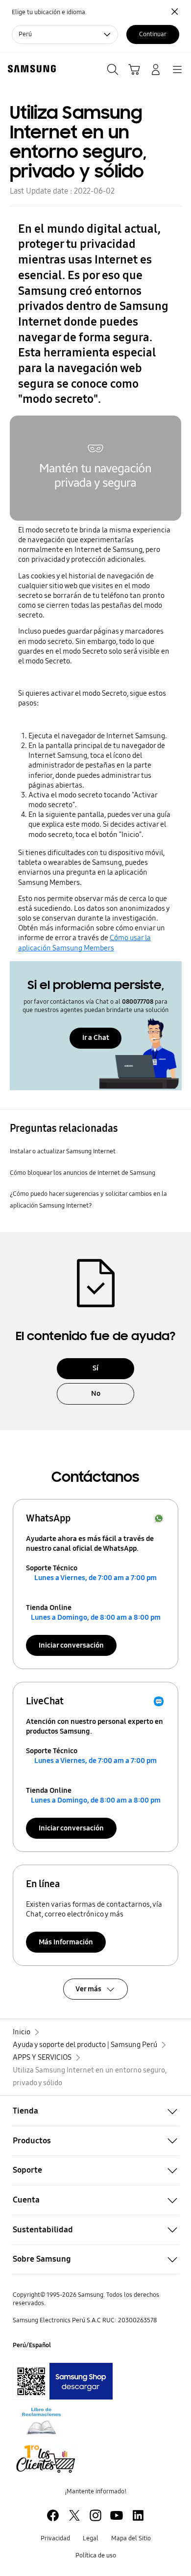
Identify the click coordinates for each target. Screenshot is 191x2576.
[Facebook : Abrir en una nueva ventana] (53, 2515)
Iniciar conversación (71, 1645)
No (96, 1393)
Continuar (153, 34)
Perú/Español (32, 2345)
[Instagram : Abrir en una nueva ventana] (95, 2515)
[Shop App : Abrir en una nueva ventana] (63, 2381)
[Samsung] (30, 69)
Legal (91, 2538)
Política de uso (96, 2555)
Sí (95, 1368)
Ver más (88, 1989)
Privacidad (55, 2538)
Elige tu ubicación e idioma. (49, 12)
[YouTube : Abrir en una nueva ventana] (117, 2515)
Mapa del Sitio (131, 2538)
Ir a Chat (96, 1037)
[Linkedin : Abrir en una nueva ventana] (138, 2515)
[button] (95, 2111)
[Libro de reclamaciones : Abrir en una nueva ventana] (41, 2422)
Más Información (66, 1942)
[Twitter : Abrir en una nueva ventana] (74, 2515)
